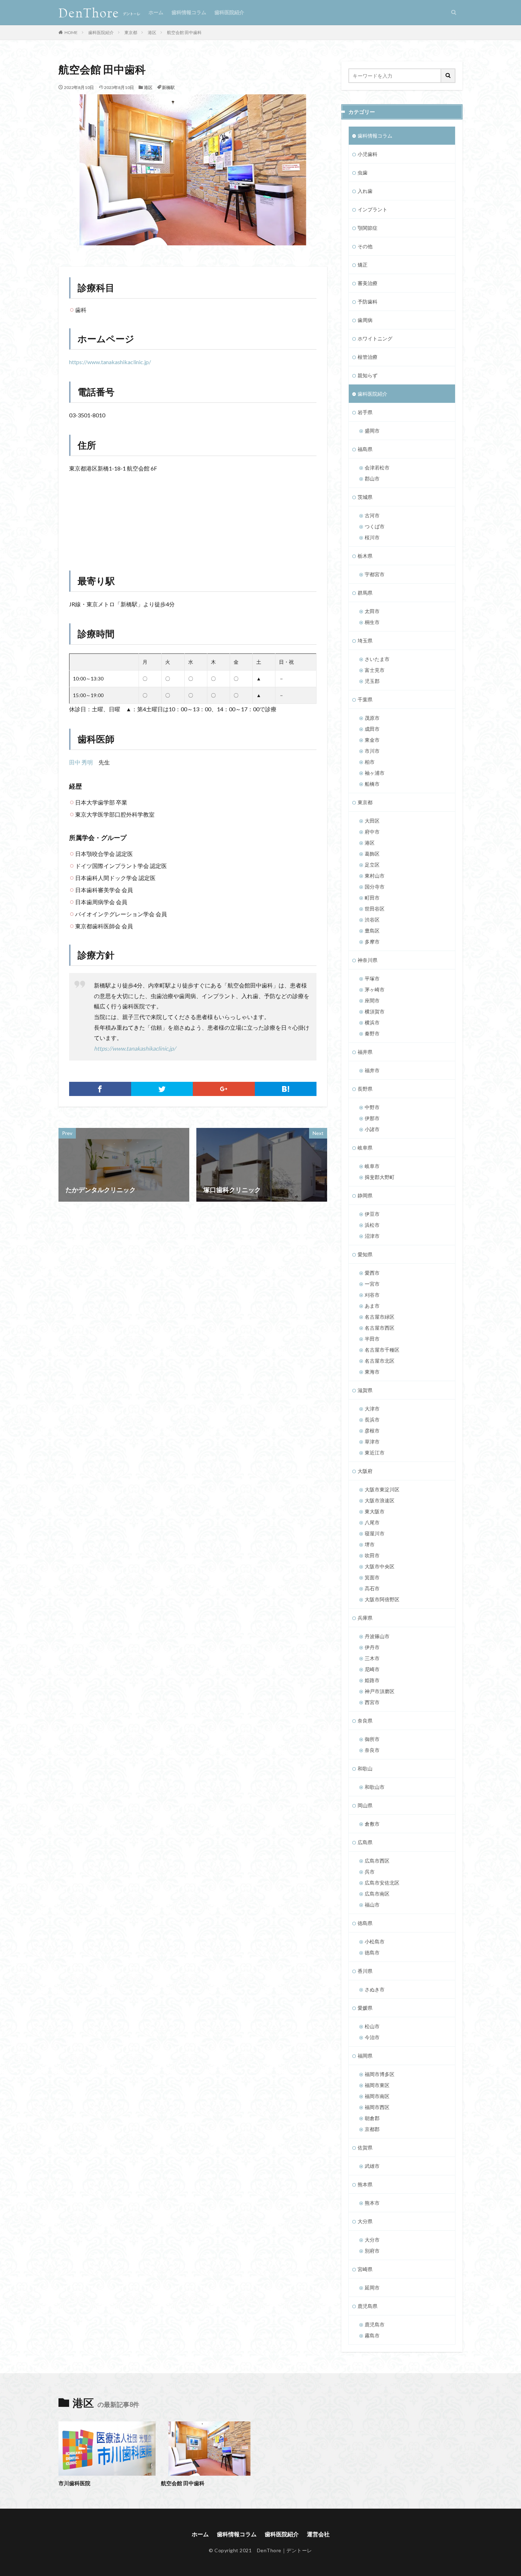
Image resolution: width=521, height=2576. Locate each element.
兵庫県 (365, 1618)
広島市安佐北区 (382, 1883)
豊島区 (372, 931)
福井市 (372, 1070)
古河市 (372, 515)
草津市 (372, 1442)
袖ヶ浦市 (375, 773)
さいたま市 (377, 659)
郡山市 (372, 479)
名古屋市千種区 (382, 1350)
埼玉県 (365, 641)
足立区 (372, 865)
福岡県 (365, 2056)
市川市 (372, 751)
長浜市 (372, 1420)
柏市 (370, 762)
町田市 (372, 898)
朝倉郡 (372, 2118)
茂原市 (372, 718)
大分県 (365, 2221)
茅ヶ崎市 (375, 989)
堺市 (370, 1544)
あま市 (372, 1306)
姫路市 (372, 1680)
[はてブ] (286, 1089)
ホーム (156, 12)
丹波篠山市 (377, 1636)
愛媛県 (365, 2008)
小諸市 (372, 1129)
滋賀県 (365, 1390)
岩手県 (365, 412)
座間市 (372, 1000)
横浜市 (372, 1022)
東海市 (372, 1372)
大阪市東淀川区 (382, 1489)
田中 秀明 (81, 762)
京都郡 (372, 2129)
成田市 (372, 729)
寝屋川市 (375, 1533)
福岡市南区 (377, 2096)
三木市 (372, 1658)
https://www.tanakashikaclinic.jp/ (110, 362)
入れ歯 (365, 191)
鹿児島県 (368, 2306)
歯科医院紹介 (229, 12)
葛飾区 (372, 854)
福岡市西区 (377, 2107)
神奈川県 (368, 960)
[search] (448, 76)
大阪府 (365, 1471)
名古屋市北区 (380, 1361)
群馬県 (365, 593)
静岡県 (365, 1195)
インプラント (372, 209)
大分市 (372, 2240)
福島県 (365, 449)
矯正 (363, 265)
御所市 (372, 1739)
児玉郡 (372, 681)
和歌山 (365, 1768)
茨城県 (365, 497)
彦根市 (372, 1431)
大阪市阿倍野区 (382, 1599)
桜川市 (372, 537)
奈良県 (365, 1721)
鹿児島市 (375, 2324)
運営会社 (318, 2534)
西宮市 (372, 1702)
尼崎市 (372, 1669)
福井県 (365, 1052)
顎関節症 (368, 228)
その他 (365, 246)
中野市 (372, 1107)
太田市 (372, 611)
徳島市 (372, 1952)
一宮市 (372, 1284)
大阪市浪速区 (380, 1500)
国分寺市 (375, 887)
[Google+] (224, 1089)
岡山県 (365, 1805)
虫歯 (363, 173)
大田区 (372, 821)
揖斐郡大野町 (380, 1177)
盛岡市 (372, 431)
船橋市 (372, 784)
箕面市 (372, 1577)
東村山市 (375, 876)
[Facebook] (100, 1089)
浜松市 (372, 1225)
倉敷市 (372, 1824)
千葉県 (365, 699)
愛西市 (372, 1273)
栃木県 (365, 556)
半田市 (372, 1339)
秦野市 (372, 1033)
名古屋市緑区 (380, 1317)
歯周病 (365, 320)
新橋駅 (168, 87)
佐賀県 (365, 2147)
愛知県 (365, 1254)
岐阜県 (365, 1148)
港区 (152, 32)
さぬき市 (375, 1989)
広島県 (365, 1842)
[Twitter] (162, 1089)
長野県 (365, 1089)
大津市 (372, 1409)
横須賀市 (375, 1011)
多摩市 (372, 942)
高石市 (372, 1588)
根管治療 (368, 357)
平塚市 (372, 978)
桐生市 (372, 622)
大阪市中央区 (380, 1566)
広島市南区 (377, 1894)
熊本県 (365, 2184)
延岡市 (372, 2288)
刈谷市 (372, 1295)
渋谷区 (372, 920)
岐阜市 (372, 1166)
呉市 (370, 1872)
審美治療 (368, 283)
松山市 (372, 2026)
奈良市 (372, 1750)
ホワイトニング (375, 338)
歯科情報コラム (189, 12)
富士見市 (375, 670)
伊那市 (372, 1118)
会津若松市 (377, 468)
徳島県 (365, 1923)
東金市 (372, 740)
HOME (71, 32)
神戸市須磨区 (380, 1691)
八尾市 (372, 1522)
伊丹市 (372, 1647)
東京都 (131, 32)
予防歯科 (368, 302)
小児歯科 (368, 154)
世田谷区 (375, 909)
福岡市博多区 (380, 2074)
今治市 (372, 2037)
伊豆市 (372, 1214)
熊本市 (372, 2203)
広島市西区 (377, 1861)
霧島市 (372, 2335)
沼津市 (372, 1236)
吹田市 (372, 1555)
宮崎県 (365, 2269)
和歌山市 (375, 1787)
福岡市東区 (377, 2085)
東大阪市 (375, 1511)
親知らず (368, 375)
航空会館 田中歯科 (184, 32)
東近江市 (375, 1453)
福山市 (372, 1905)
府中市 (372, 832)
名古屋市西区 (380, 1328)
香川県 (365, 1971)
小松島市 (375, 1941)
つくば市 (375, 526)
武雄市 (372, 2166)
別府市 (372, 2251)
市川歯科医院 (74, 2483)
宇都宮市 (375, 574)
